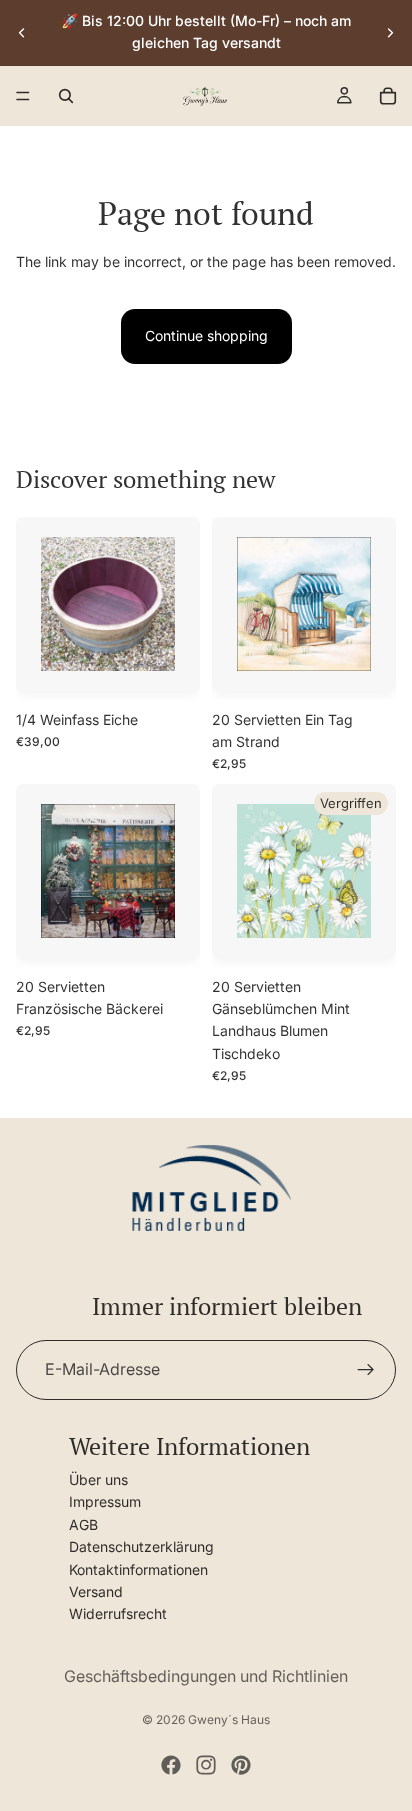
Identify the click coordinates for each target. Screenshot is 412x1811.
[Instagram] (206, 1765)
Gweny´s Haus (229, 1719)
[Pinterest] (241, 1765)
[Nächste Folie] (390, 32)
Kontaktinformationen (138, 1568)
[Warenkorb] (388, 96)
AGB (83, 1523)
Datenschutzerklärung (141, 1546)
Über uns (98, 1478)
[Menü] (23, 96)
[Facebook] (171, 1765)
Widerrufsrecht (118, 1613)
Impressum (105, 1501)
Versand (96, 1590)
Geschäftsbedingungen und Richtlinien (206, 1676)
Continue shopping (206, 335)
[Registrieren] (366, 1369)
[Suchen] (66, 96)
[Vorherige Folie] (22, 32)
